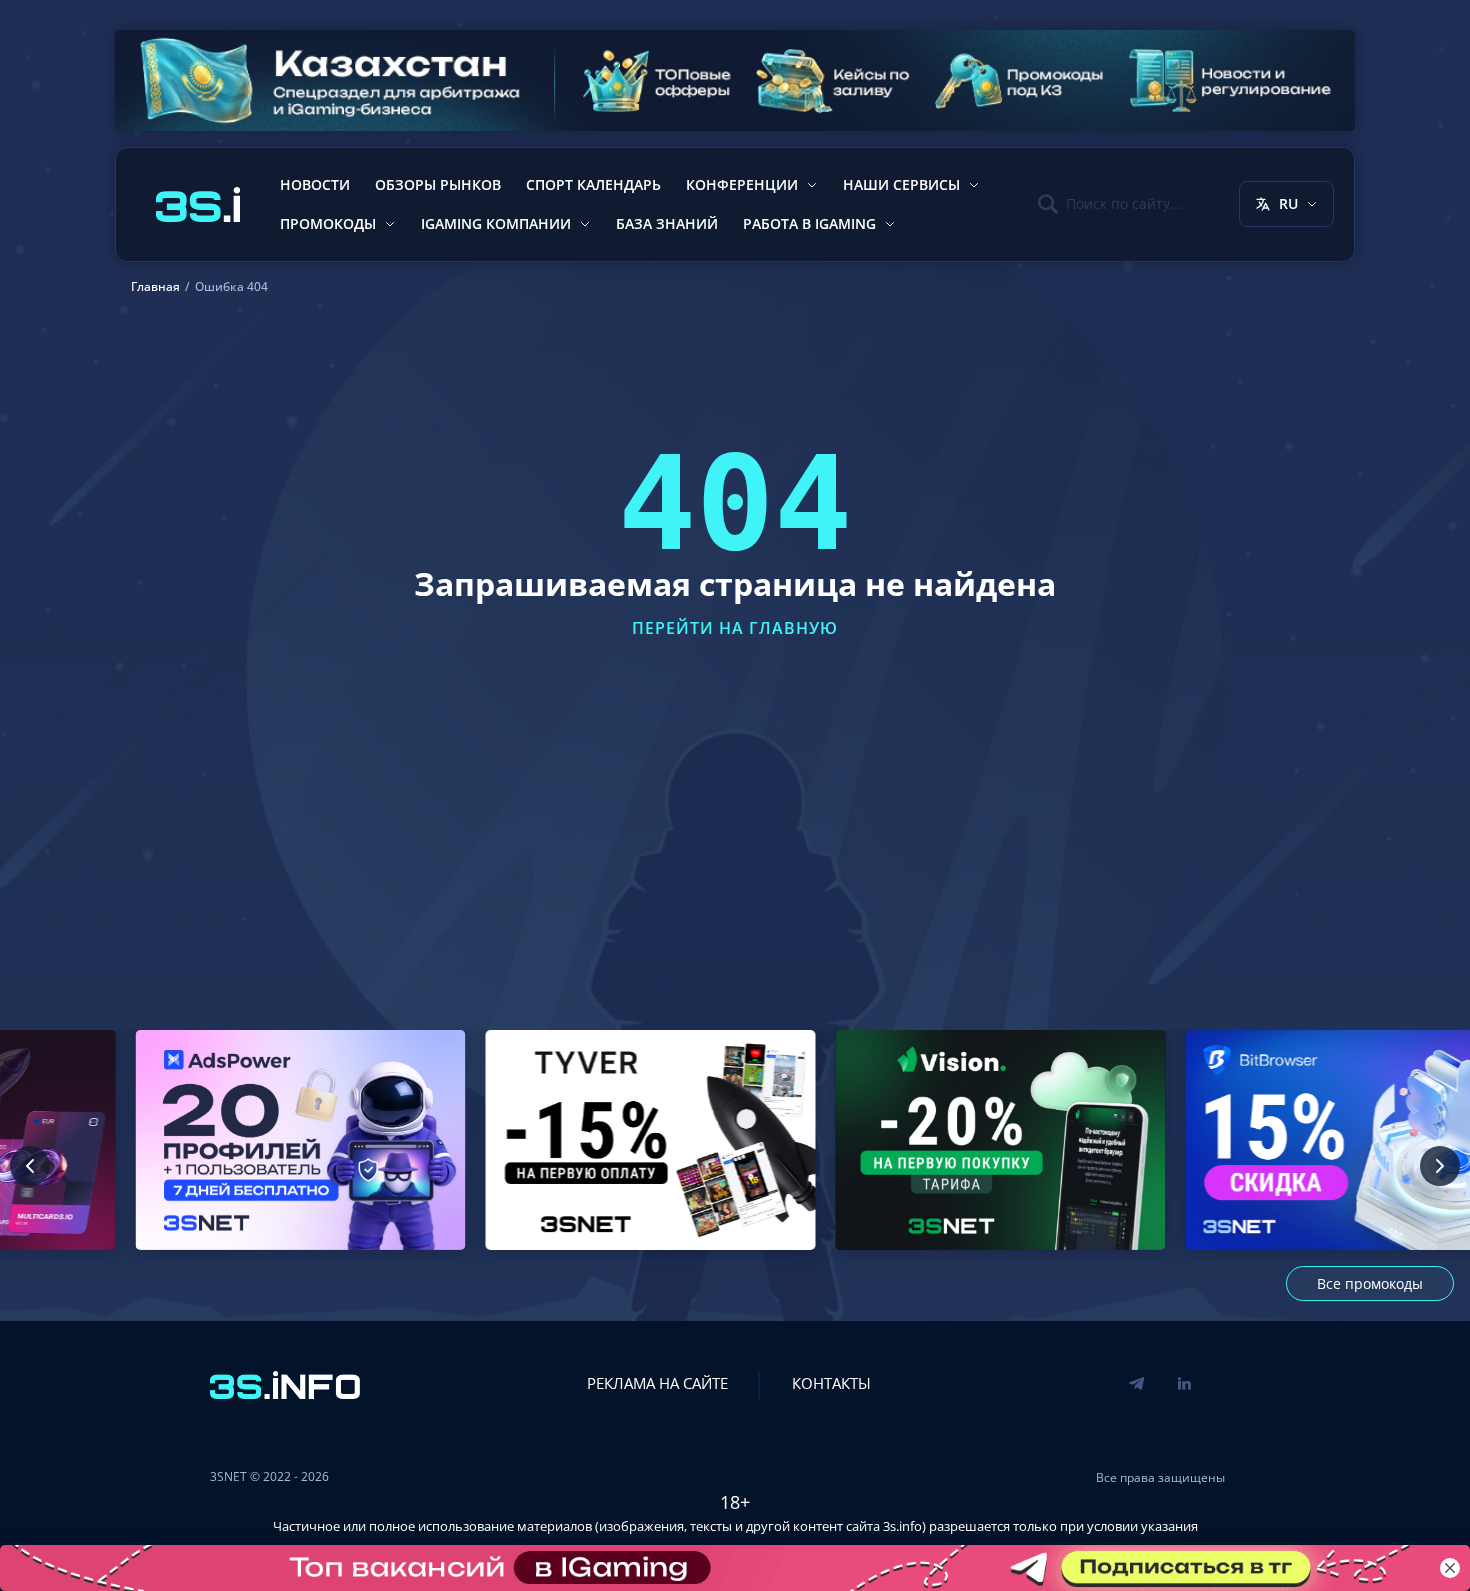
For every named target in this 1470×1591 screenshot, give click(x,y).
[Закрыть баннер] (1450, 1568)
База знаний (667, 223)
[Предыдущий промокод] (30, 1166)
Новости (315, 184)
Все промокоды (1370, 1283)
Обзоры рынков (438, 184)
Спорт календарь (593, 184)
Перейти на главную (735, 628)
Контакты (831, 1383)
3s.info (902, 1526)
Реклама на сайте (657, 1383)
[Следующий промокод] (1440, 1166)
